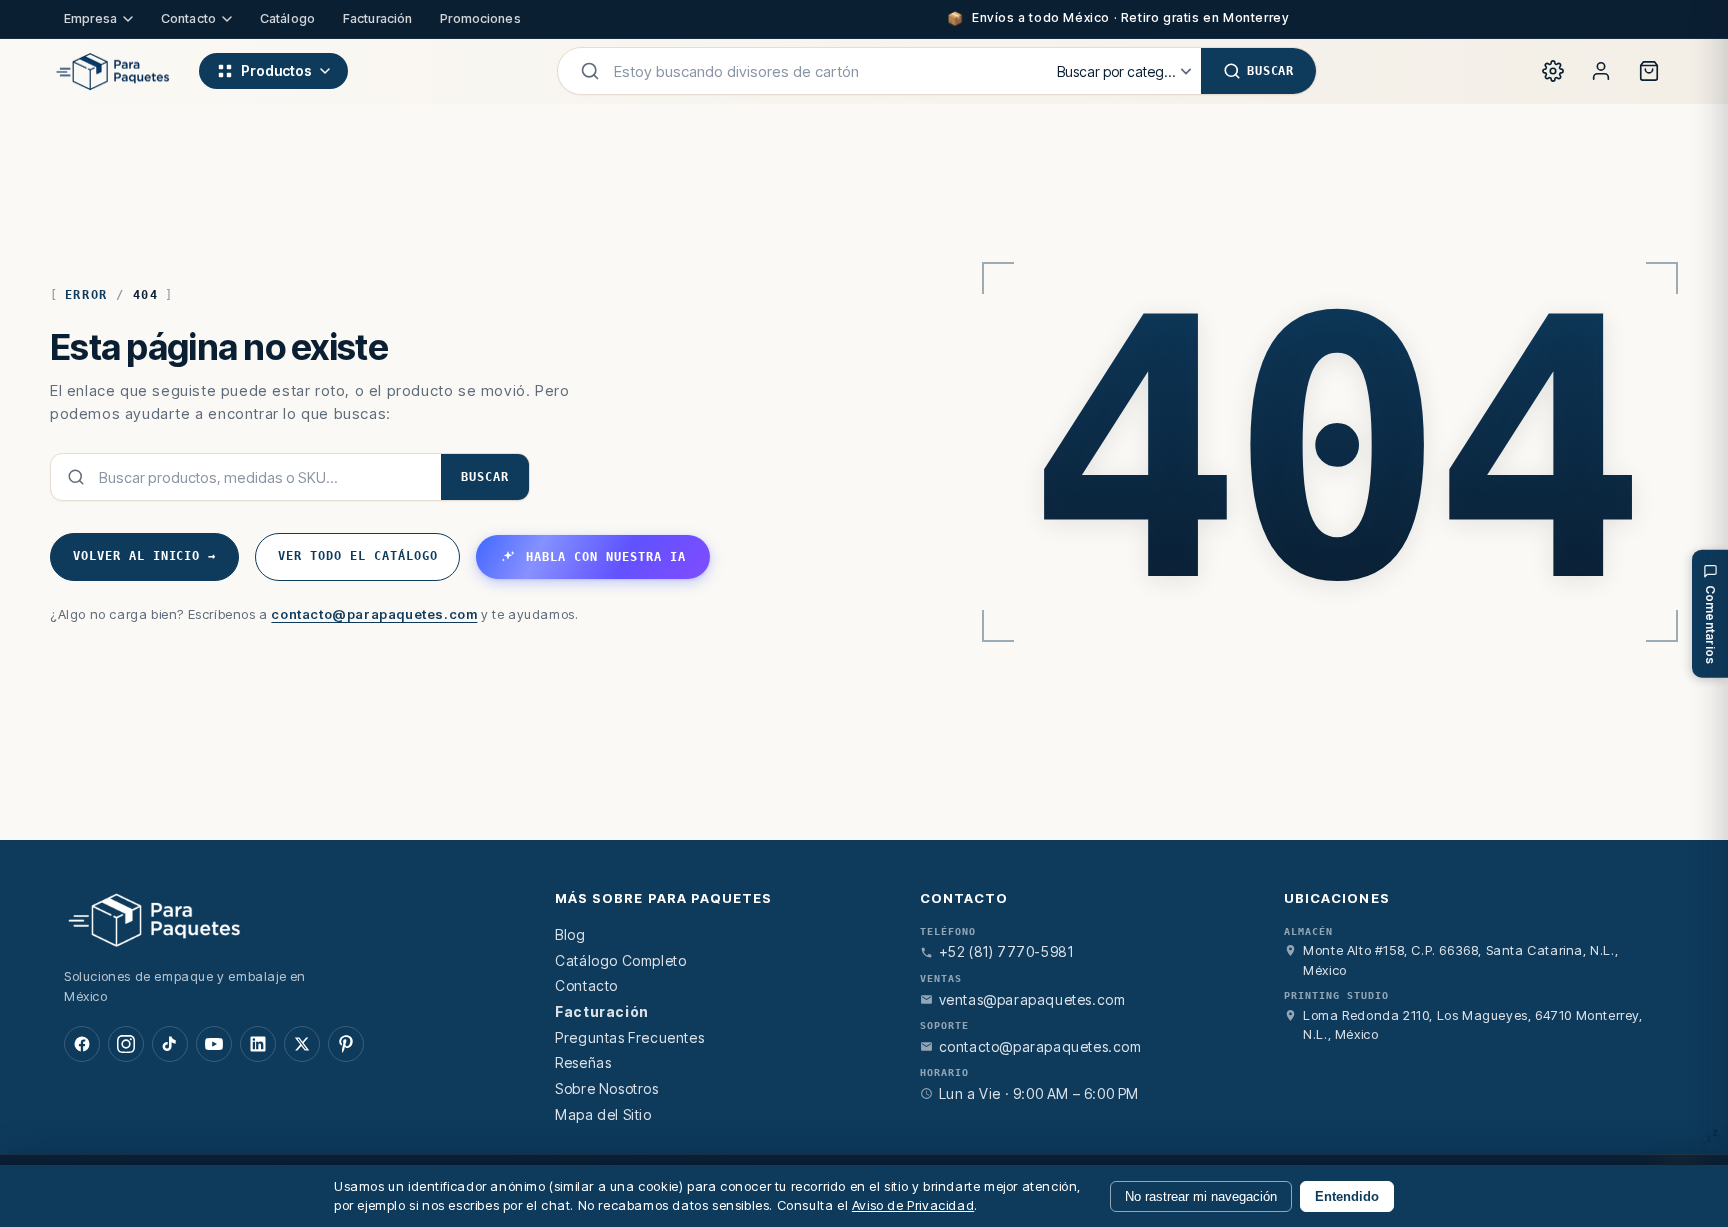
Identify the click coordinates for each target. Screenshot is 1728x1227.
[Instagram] (126, 1044)
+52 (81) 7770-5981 (1006, 951)
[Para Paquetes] (285, 919)
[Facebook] (82, 1044)
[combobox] (823, 71)
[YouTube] (214, 1044)
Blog (570, 934)
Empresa (90, 18)
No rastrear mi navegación (1201, 1196)
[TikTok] (170, 1044)
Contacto (188, 18)
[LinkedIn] (258, 1044)
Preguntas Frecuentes (629, 1037)
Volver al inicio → (144, 556)
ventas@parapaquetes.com (1032, 999)
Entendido (1347, 1196)
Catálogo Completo (620, 960)
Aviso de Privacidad (913, 1205)
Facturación (377, 18)
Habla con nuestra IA (605, 557)
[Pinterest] (346, 1044)
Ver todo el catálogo (357, 556)
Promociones (480, 18)
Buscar (485, 477)
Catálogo (287, 18)
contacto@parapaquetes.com (374, 614)
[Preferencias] (1553, 71)
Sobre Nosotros (606, 1088)
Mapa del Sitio (603, 1114)
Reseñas (583, 1062)
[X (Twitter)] (302, 1044)
